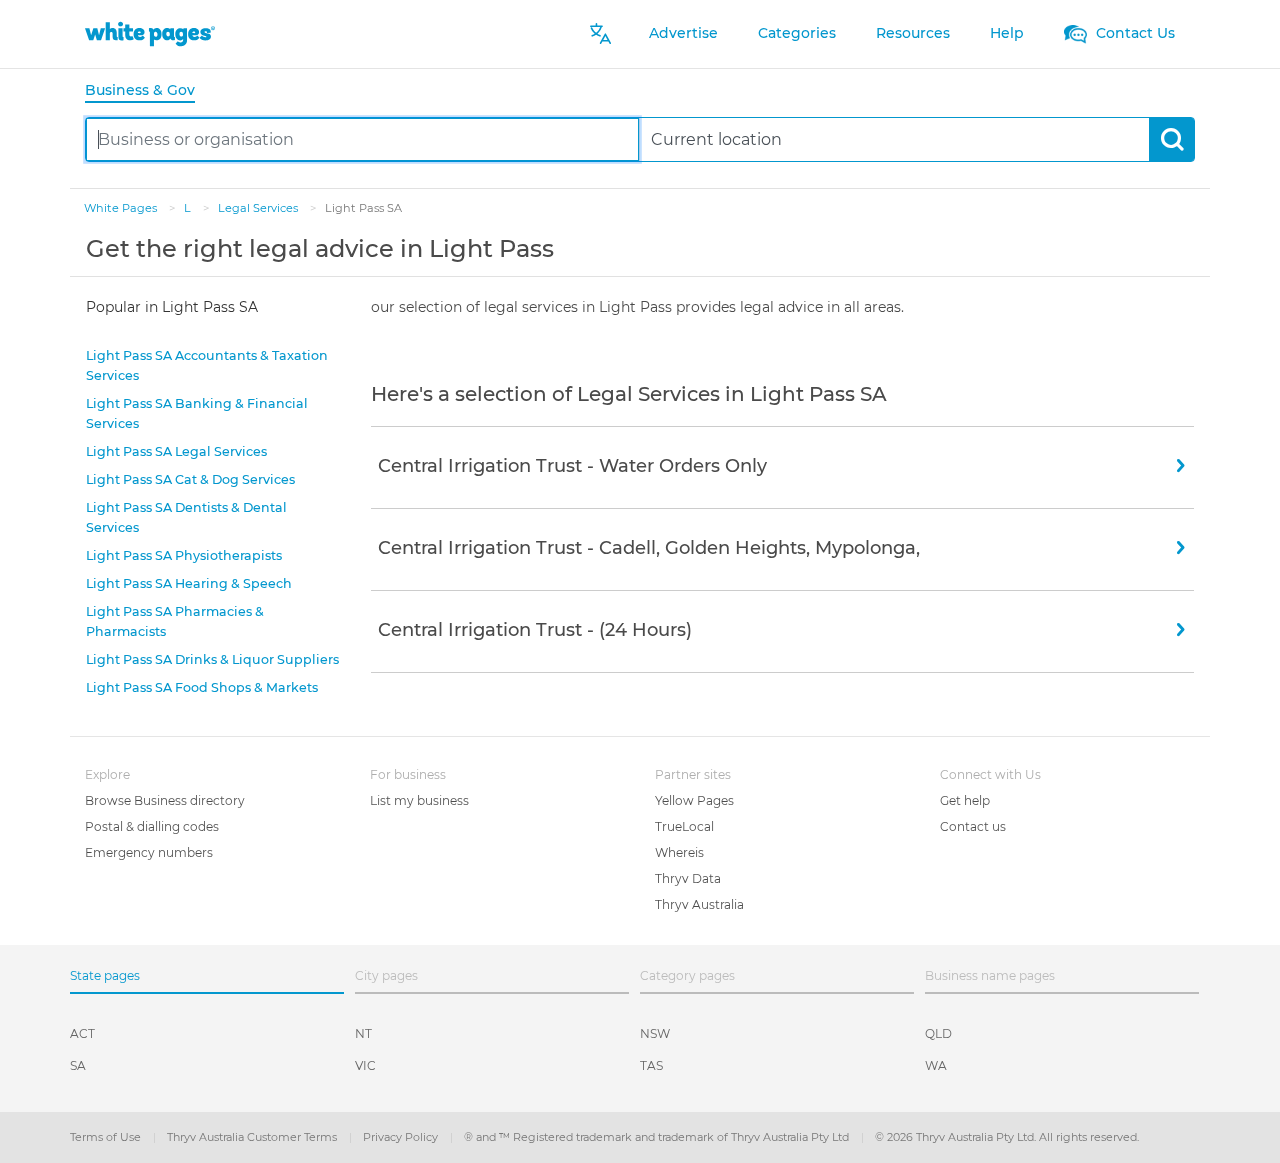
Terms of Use (107, 1137)
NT (363, 1033)
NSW (655, 1033)
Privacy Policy (402, 1137)
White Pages (122, 208)
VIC (365, 1065)
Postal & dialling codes (152, 826)
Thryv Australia (699, 904)
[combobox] (362, 139)
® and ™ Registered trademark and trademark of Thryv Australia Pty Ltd (658, 1137)
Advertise (683, 33)
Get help (965, 800)
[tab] (148, 91)
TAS (651, 1065)
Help (1007, 33)
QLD (938, 1033)
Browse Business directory (165, 800)
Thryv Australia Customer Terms (253, 1137)
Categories (797, 33)
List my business (419, 800)
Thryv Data (688, 878)
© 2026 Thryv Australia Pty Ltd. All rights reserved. (1007, 1137)
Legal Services (259, 208)
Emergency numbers (149, 852)
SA (78, 1065)
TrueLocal (684, 826)
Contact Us (1133, 33)
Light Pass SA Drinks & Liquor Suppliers (212, 659)
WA (936, 1065)
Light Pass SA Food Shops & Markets (202, 687)
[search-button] (1171, 139)
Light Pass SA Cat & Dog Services (190, 479)
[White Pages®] (150, 33)
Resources (913, 33)
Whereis (679, 852)
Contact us (973, 826)
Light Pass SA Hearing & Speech (189, 583)
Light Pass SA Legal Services (176, 451)
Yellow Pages (694, 800)
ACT (82, 1033)
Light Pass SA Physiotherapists (184, 555)
